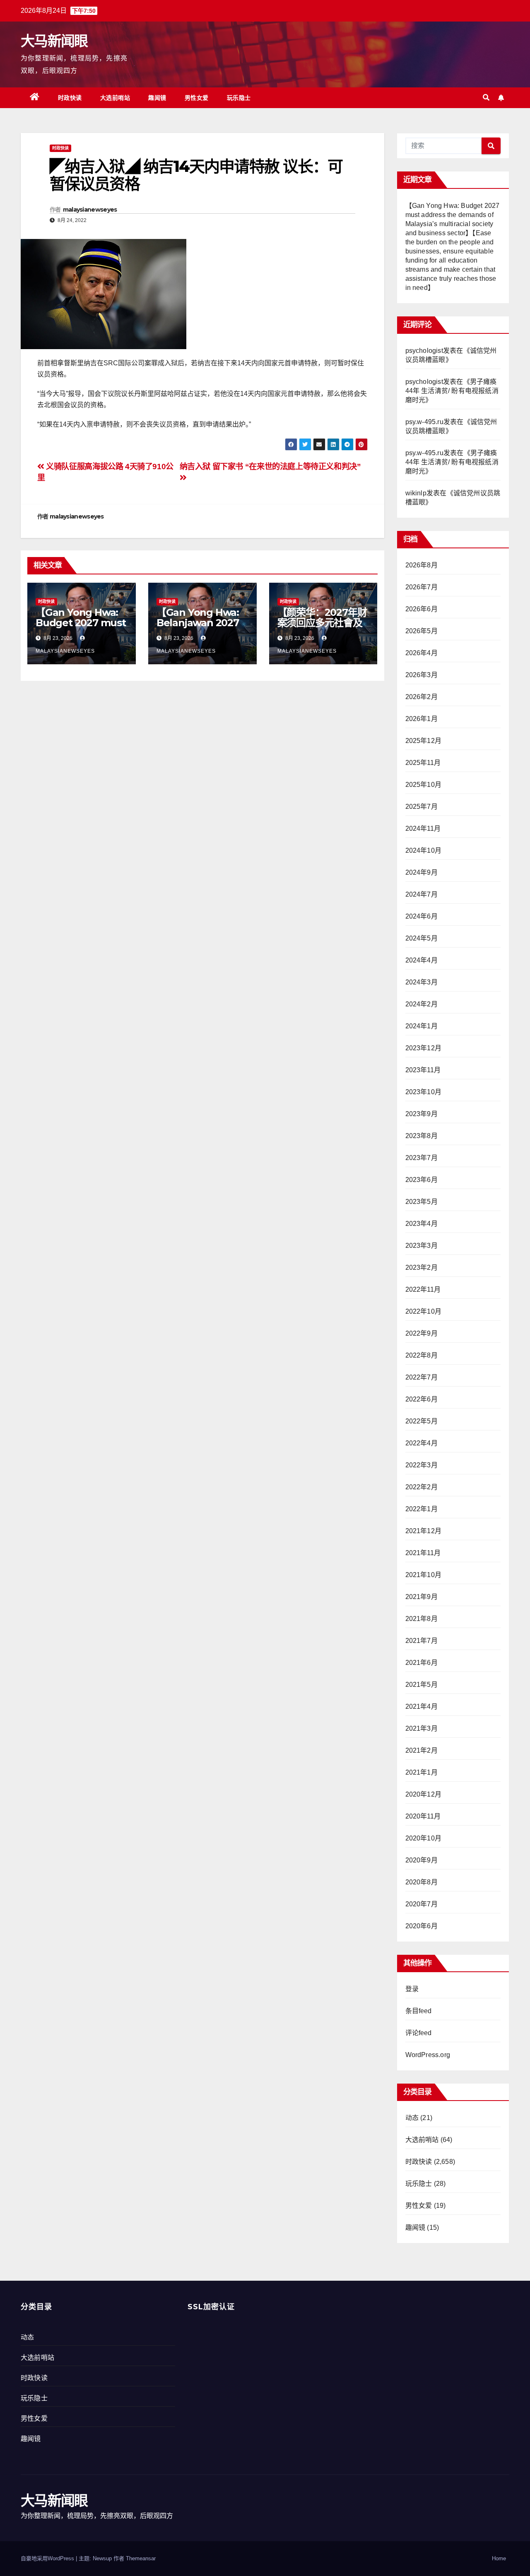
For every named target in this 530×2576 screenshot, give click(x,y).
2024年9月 (422, 872)
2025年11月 (423, 763)
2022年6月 (422, 1399)
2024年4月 (422, 960)
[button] (486, 98)
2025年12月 (424, 741)
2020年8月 (422, 1882)
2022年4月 (422, 1443)
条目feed (419, 2011)
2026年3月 (422, 675)
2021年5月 (422, 1685)
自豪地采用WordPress (48, 2558)
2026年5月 (422, 631)
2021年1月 (422, 1772)
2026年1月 (422, 719)
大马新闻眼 (54, 41)
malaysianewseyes (90, 210)
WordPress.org (428, 2055)
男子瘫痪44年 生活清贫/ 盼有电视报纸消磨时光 (452, 391)
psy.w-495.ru (424, 422)
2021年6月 (422, 1663)
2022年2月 (422, 1487)
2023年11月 (423, 1070)
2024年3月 (422, 982)
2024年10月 (424, 850)
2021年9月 (422, 1597)
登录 (412, 1989)
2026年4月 (422, 653)
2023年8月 (422, 1136)
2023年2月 (422, 1267)
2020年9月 (422, 1860)
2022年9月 (422, 1333)
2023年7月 (422, 1158)
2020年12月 (424, 1794)
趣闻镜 (157, 98)
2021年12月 (424, 1531)
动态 (412, 2118)
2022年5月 (422, 1421)
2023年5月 (422, 1202)
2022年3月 (422, 1465)
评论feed (419, 2033)
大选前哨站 (115, 98)
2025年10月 (424, 785)
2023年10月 (424, 1092)
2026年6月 (422, 609)
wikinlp (416, 493)
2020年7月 (422, 1904)
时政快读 (70, 98)
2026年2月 (422, 697)
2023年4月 (422, 1224)
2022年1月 (422, 1509)
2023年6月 (422, 1180)
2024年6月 (422, 916)
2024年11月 (423, 829)
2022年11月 (423, 1289)
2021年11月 (423, 1553)
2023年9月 (422, 1114)
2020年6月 (422, 1926)
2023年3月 (422, 1246)
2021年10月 (424, 1575)
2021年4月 (422, 1706)
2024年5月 (422, 938)
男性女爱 (197, 98)
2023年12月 (424, 1048)
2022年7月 (422, 1377)
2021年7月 (422, 1641)
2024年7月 (422, 894)
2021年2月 (422, 1750)
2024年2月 (422, 1004)
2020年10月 (424, 1838)
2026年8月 (422, 565)
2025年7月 (422, 807)
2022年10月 (424, 1311)
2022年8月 (422, 1355)
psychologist (424, 351)
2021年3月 (422, 1728)
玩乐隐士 (239, 98)
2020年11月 (423, 1816)
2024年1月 (422, 1026)
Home (499, 2558)
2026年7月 (422, 587)
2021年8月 (422, 1619)
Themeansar (141, 2558)
